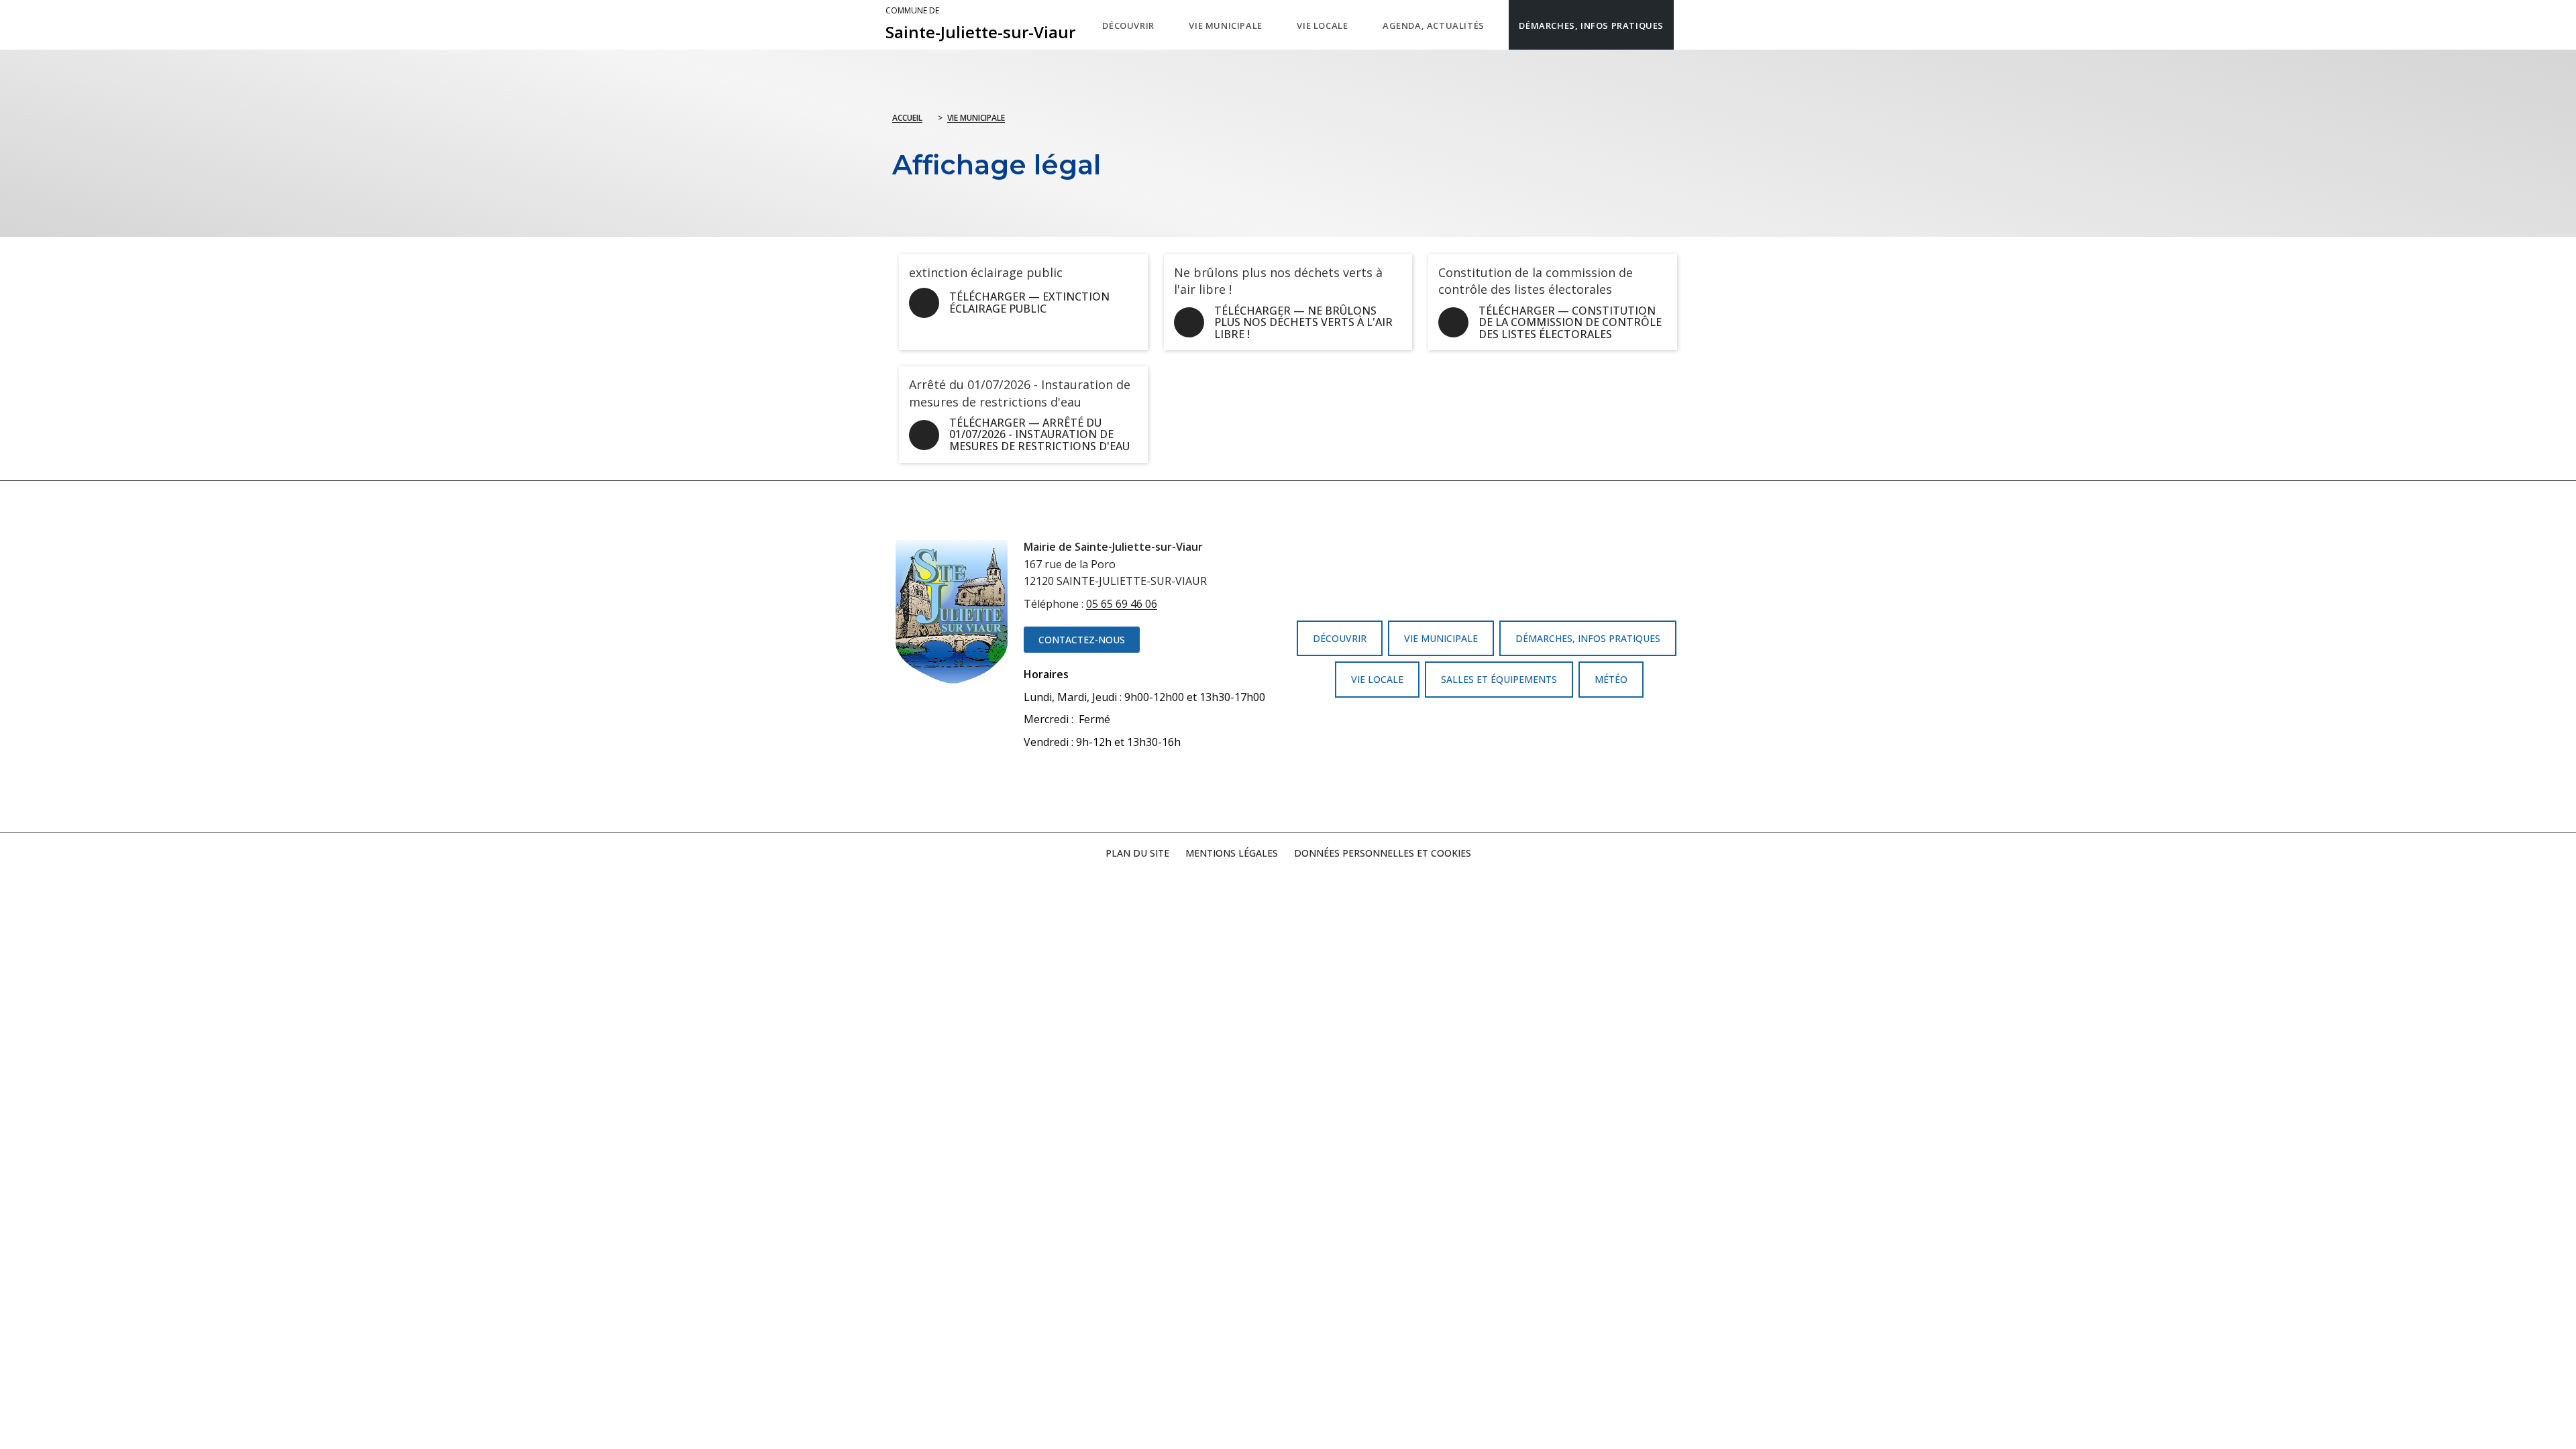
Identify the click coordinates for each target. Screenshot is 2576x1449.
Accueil (907, 118)
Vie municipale (976, 118)
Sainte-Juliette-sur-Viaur (980, 24)
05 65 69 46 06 (1122, 604)
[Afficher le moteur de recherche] (1687, 25)
